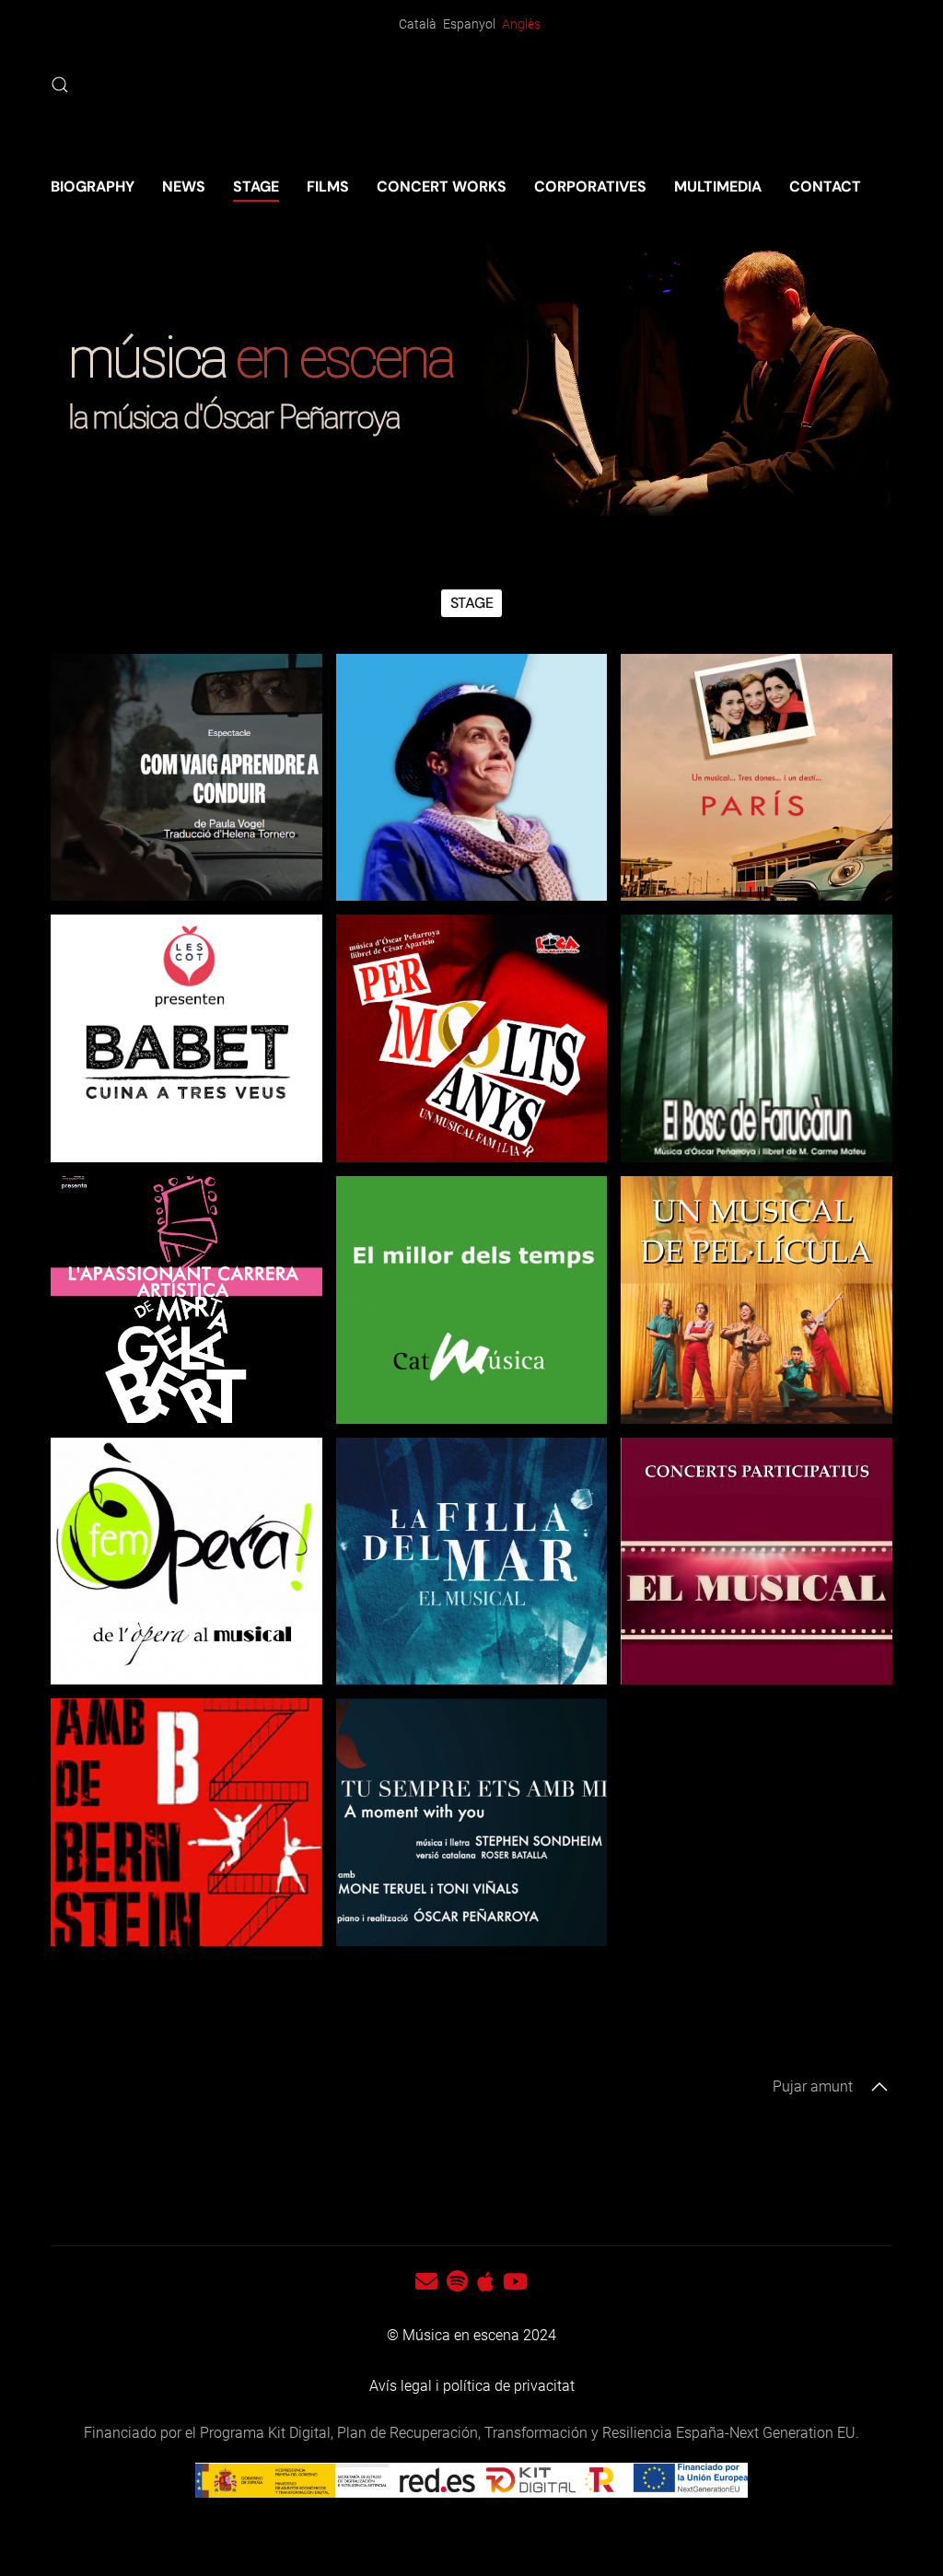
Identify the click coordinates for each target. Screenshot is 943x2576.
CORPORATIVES (590, 186)
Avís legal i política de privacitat (472, 2386)
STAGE (256, 186)
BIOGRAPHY (93, 186)
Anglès (521, 24)
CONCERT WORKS (442, 186)
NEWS (184, 186)
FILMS (328, 186)
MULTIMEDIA (718, 186)
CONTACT (825, 186)
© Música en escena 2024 (471, 2335)
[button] (60, 85)
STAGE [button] (471, 603)
